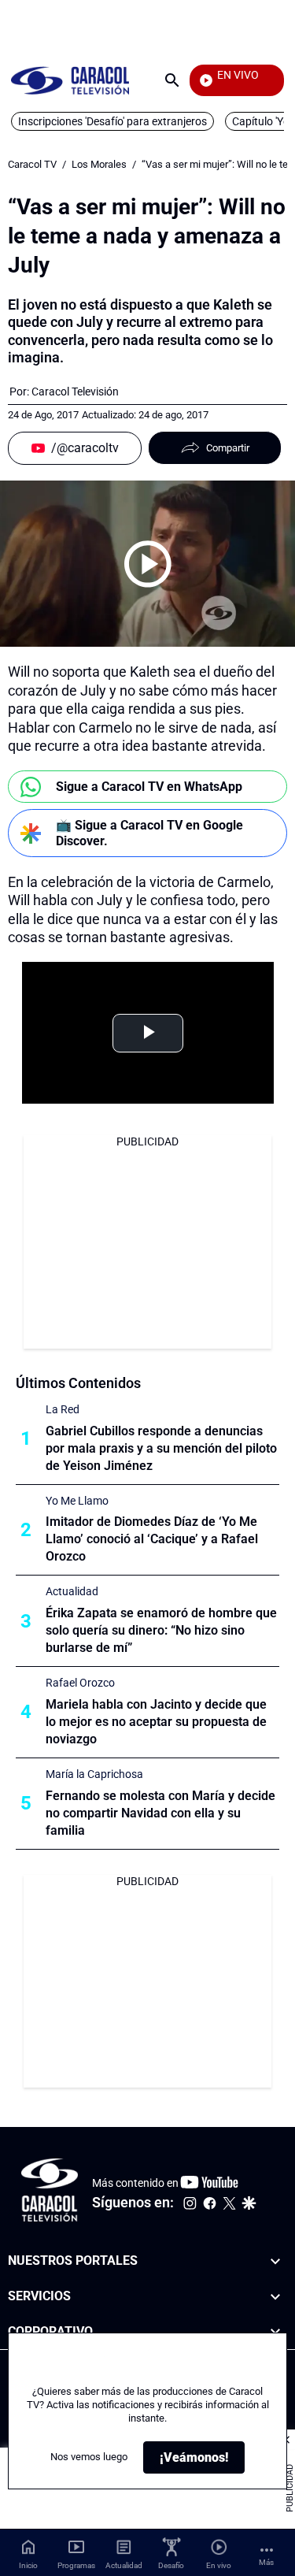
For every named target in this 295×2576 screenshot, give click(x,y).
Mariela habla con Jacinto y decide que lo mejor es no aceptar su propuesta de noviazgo (156, 1722)
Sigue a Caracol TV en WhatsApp (149, 787)
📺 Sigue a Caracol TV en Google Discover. (149, 833)
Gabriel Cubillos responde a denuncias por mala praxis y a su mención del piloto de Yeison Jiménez (161, 1448)
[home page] (70, 80)
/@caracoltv (85, 448)
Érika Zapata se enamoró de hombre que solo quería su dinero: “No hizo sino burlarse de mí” (161, 1630)
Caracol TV (32, 164)
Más (266, 2562)
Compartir (228, 448)
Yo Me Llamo (77, 1501)
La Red (63, 1409)
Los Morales (99, 164)
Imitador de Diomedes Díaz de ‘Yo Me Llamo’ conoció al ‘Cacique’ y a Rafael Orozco (152, 1539)
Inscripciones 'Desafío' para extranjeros (112, 121)
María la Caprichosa (94, 1774)
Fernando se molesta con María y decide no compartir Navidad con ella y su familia (160, 1813)
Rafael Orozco (80, 1683)
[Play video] (148, 564)
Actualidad (72, 1591)
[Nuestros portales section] (275, 2261)
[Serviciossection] (275, 2297)
